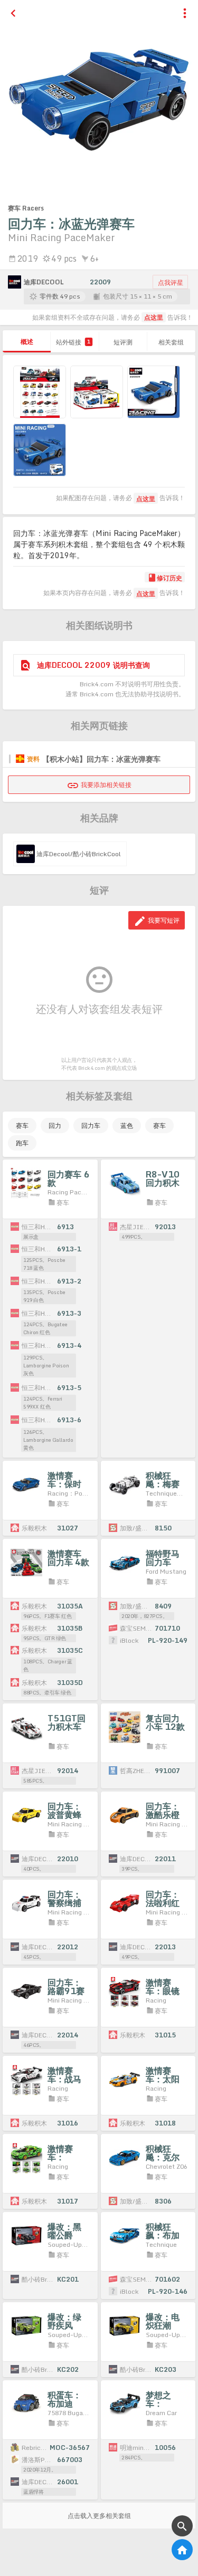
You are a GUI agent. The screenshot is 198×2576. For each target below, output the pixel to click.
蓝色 (127, 1126)
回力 (55, 1126)
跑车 (22, 1143)
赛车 (22, 1126)
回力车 (91, 1126)
